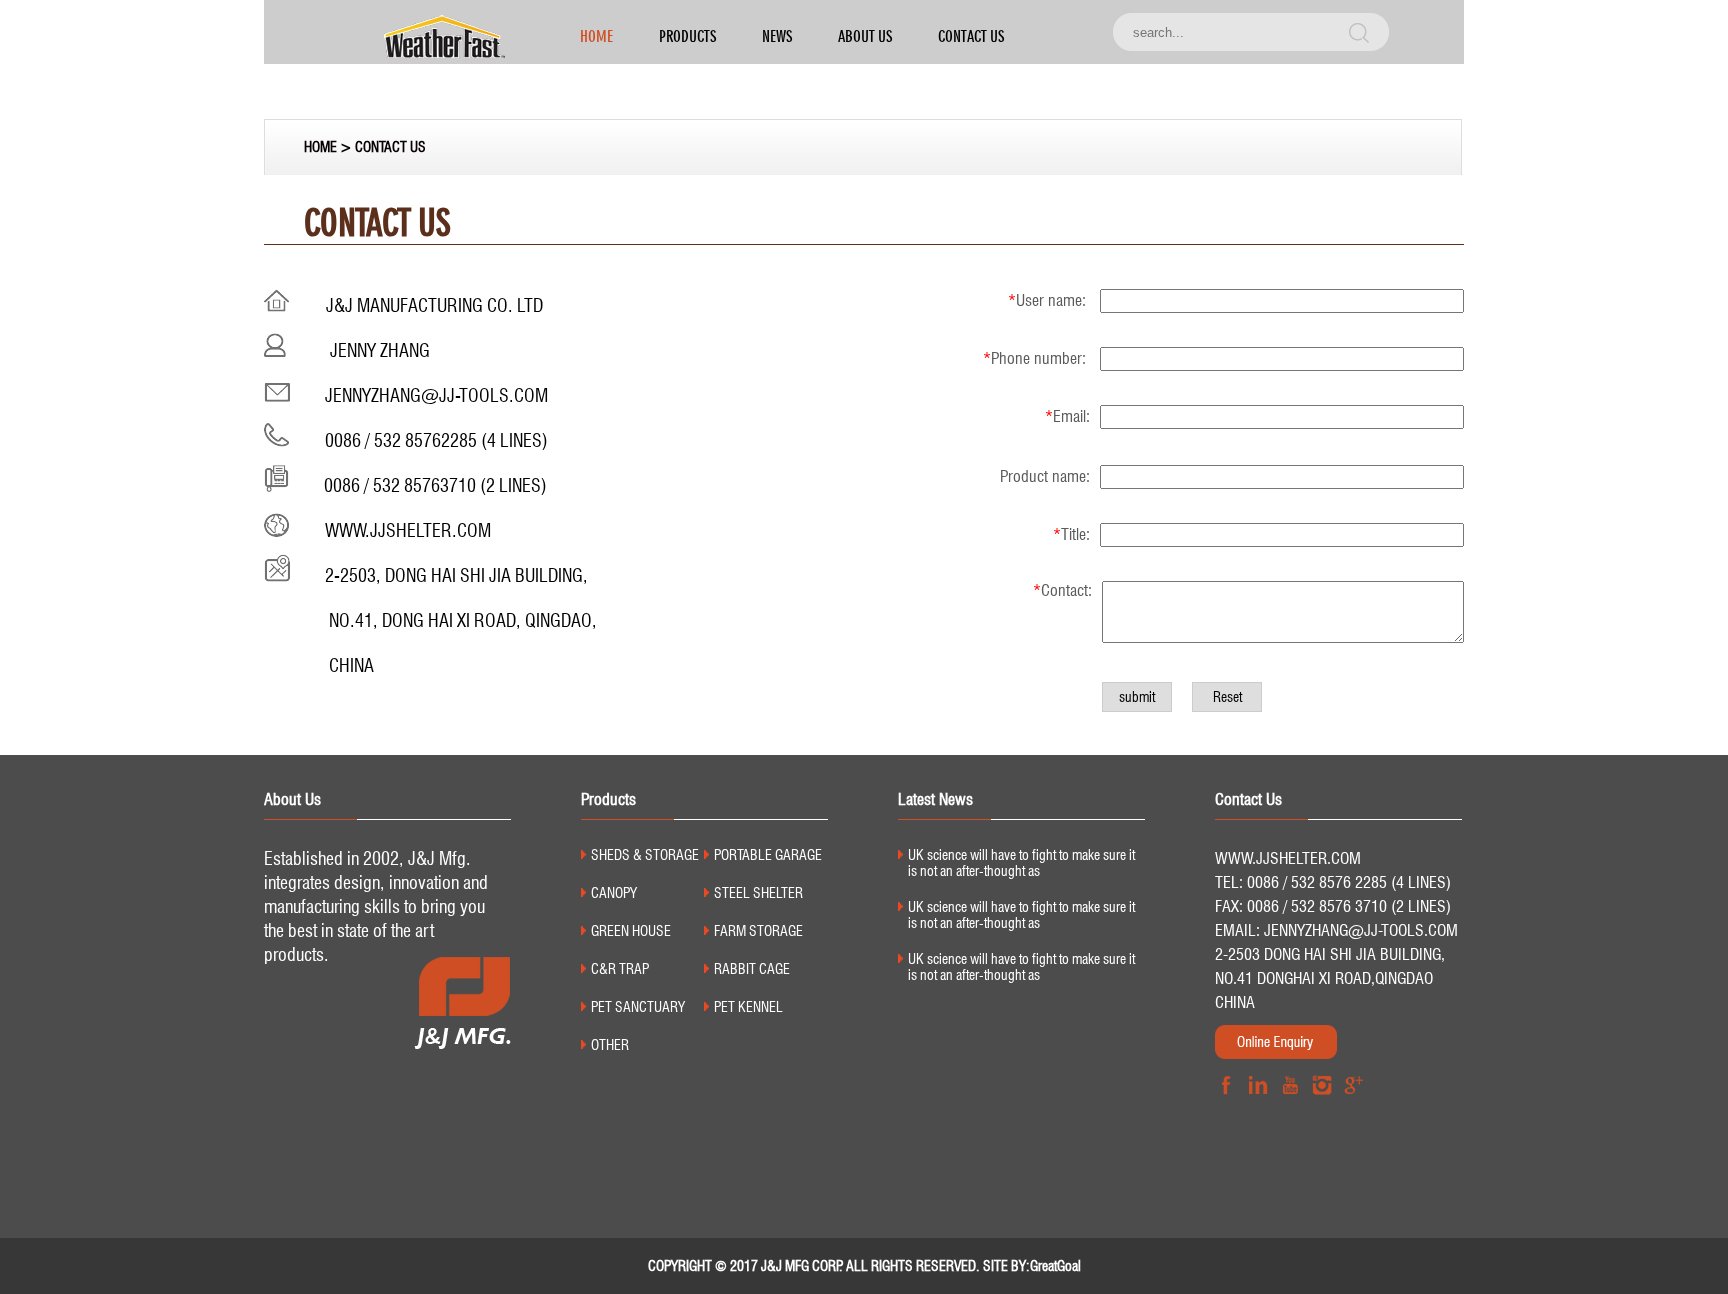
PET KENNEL (748, 1007)
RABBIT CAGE (752, 969)
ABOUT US (865, 36)
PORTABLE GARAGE (768, 855)
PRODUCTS (687, 36)
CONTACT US (971, 36)
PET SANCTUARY (638, 1007)
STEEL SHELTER (758, 893)
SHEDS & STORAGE (645, 855)
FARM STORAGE (758, 931)
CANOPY (614, 893)
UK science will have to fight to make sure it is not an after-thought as (1021, 863)
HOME (596, 36)
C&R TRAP (620, 969)
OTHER (610, 1045)
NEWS (777, 36)
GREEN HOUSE (631, 931)
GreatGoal (1055, 1266)
